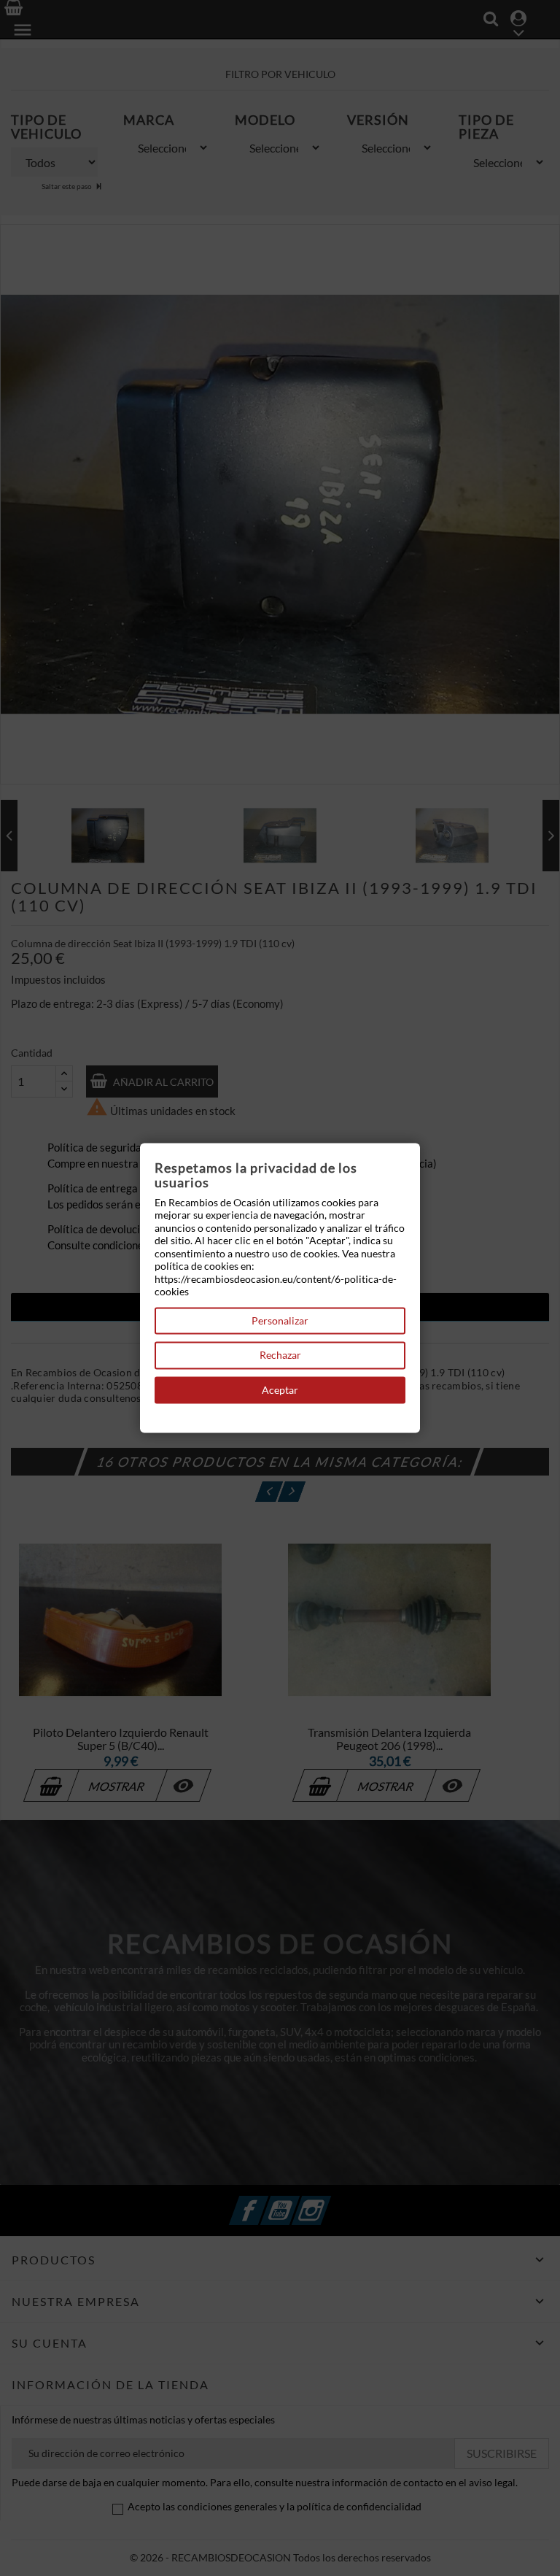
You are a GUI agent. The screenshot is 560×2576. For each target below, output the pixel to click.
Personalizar (280, 1320)
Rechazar (280, 1356)
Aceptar (280, 1390)
